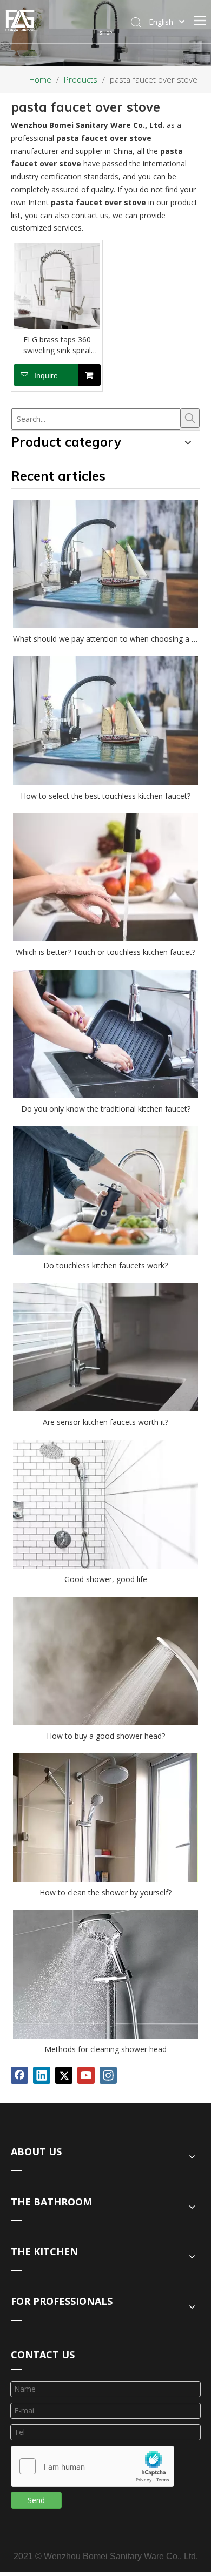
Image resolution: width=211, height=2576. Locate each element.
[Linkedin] (42, 2075)
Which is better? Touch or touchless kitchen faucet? (105, 952)
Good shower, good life (106, 1579)
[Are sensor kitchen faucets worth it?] (105, 1347)
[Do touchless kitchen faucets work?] (105, 1191)
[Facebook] (19, 2075)
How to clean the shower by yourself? (105, 1892)
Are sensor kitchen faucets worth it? (105, 1422)
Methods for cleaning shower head (105, 2049)
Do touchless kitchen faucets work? (105, 1265)
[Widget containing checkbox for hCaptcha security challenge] (93, 2467)
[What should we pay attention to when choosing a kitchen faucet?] (105, 564)
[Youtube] (86, 2075)
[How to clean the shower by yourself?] (105, 1818)
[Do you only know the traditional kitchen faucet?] (105, 1034)
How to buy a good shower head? (106, 1736)
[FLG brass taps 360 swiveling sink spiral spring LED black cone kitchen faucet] (57, 285)
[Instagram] (108, 2075)
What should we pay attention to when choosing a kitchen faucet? (105, 639)
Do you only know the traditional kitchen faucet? (106, 1109)
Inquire (46, 375)
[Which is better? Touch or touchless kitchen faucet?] (105, 878)
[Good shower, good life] (105, 1504)
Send (36, 2500)
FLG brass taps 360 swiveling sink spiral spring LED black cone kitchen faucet (57, 345)
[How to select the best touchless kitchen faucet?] (105, 721)
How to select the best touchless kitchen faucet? (105, 796)
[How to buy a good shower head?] (105, 1661)
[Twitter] (64, 2075)
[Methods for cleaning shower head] (105, 1975)
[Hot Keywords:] (190, 418)
